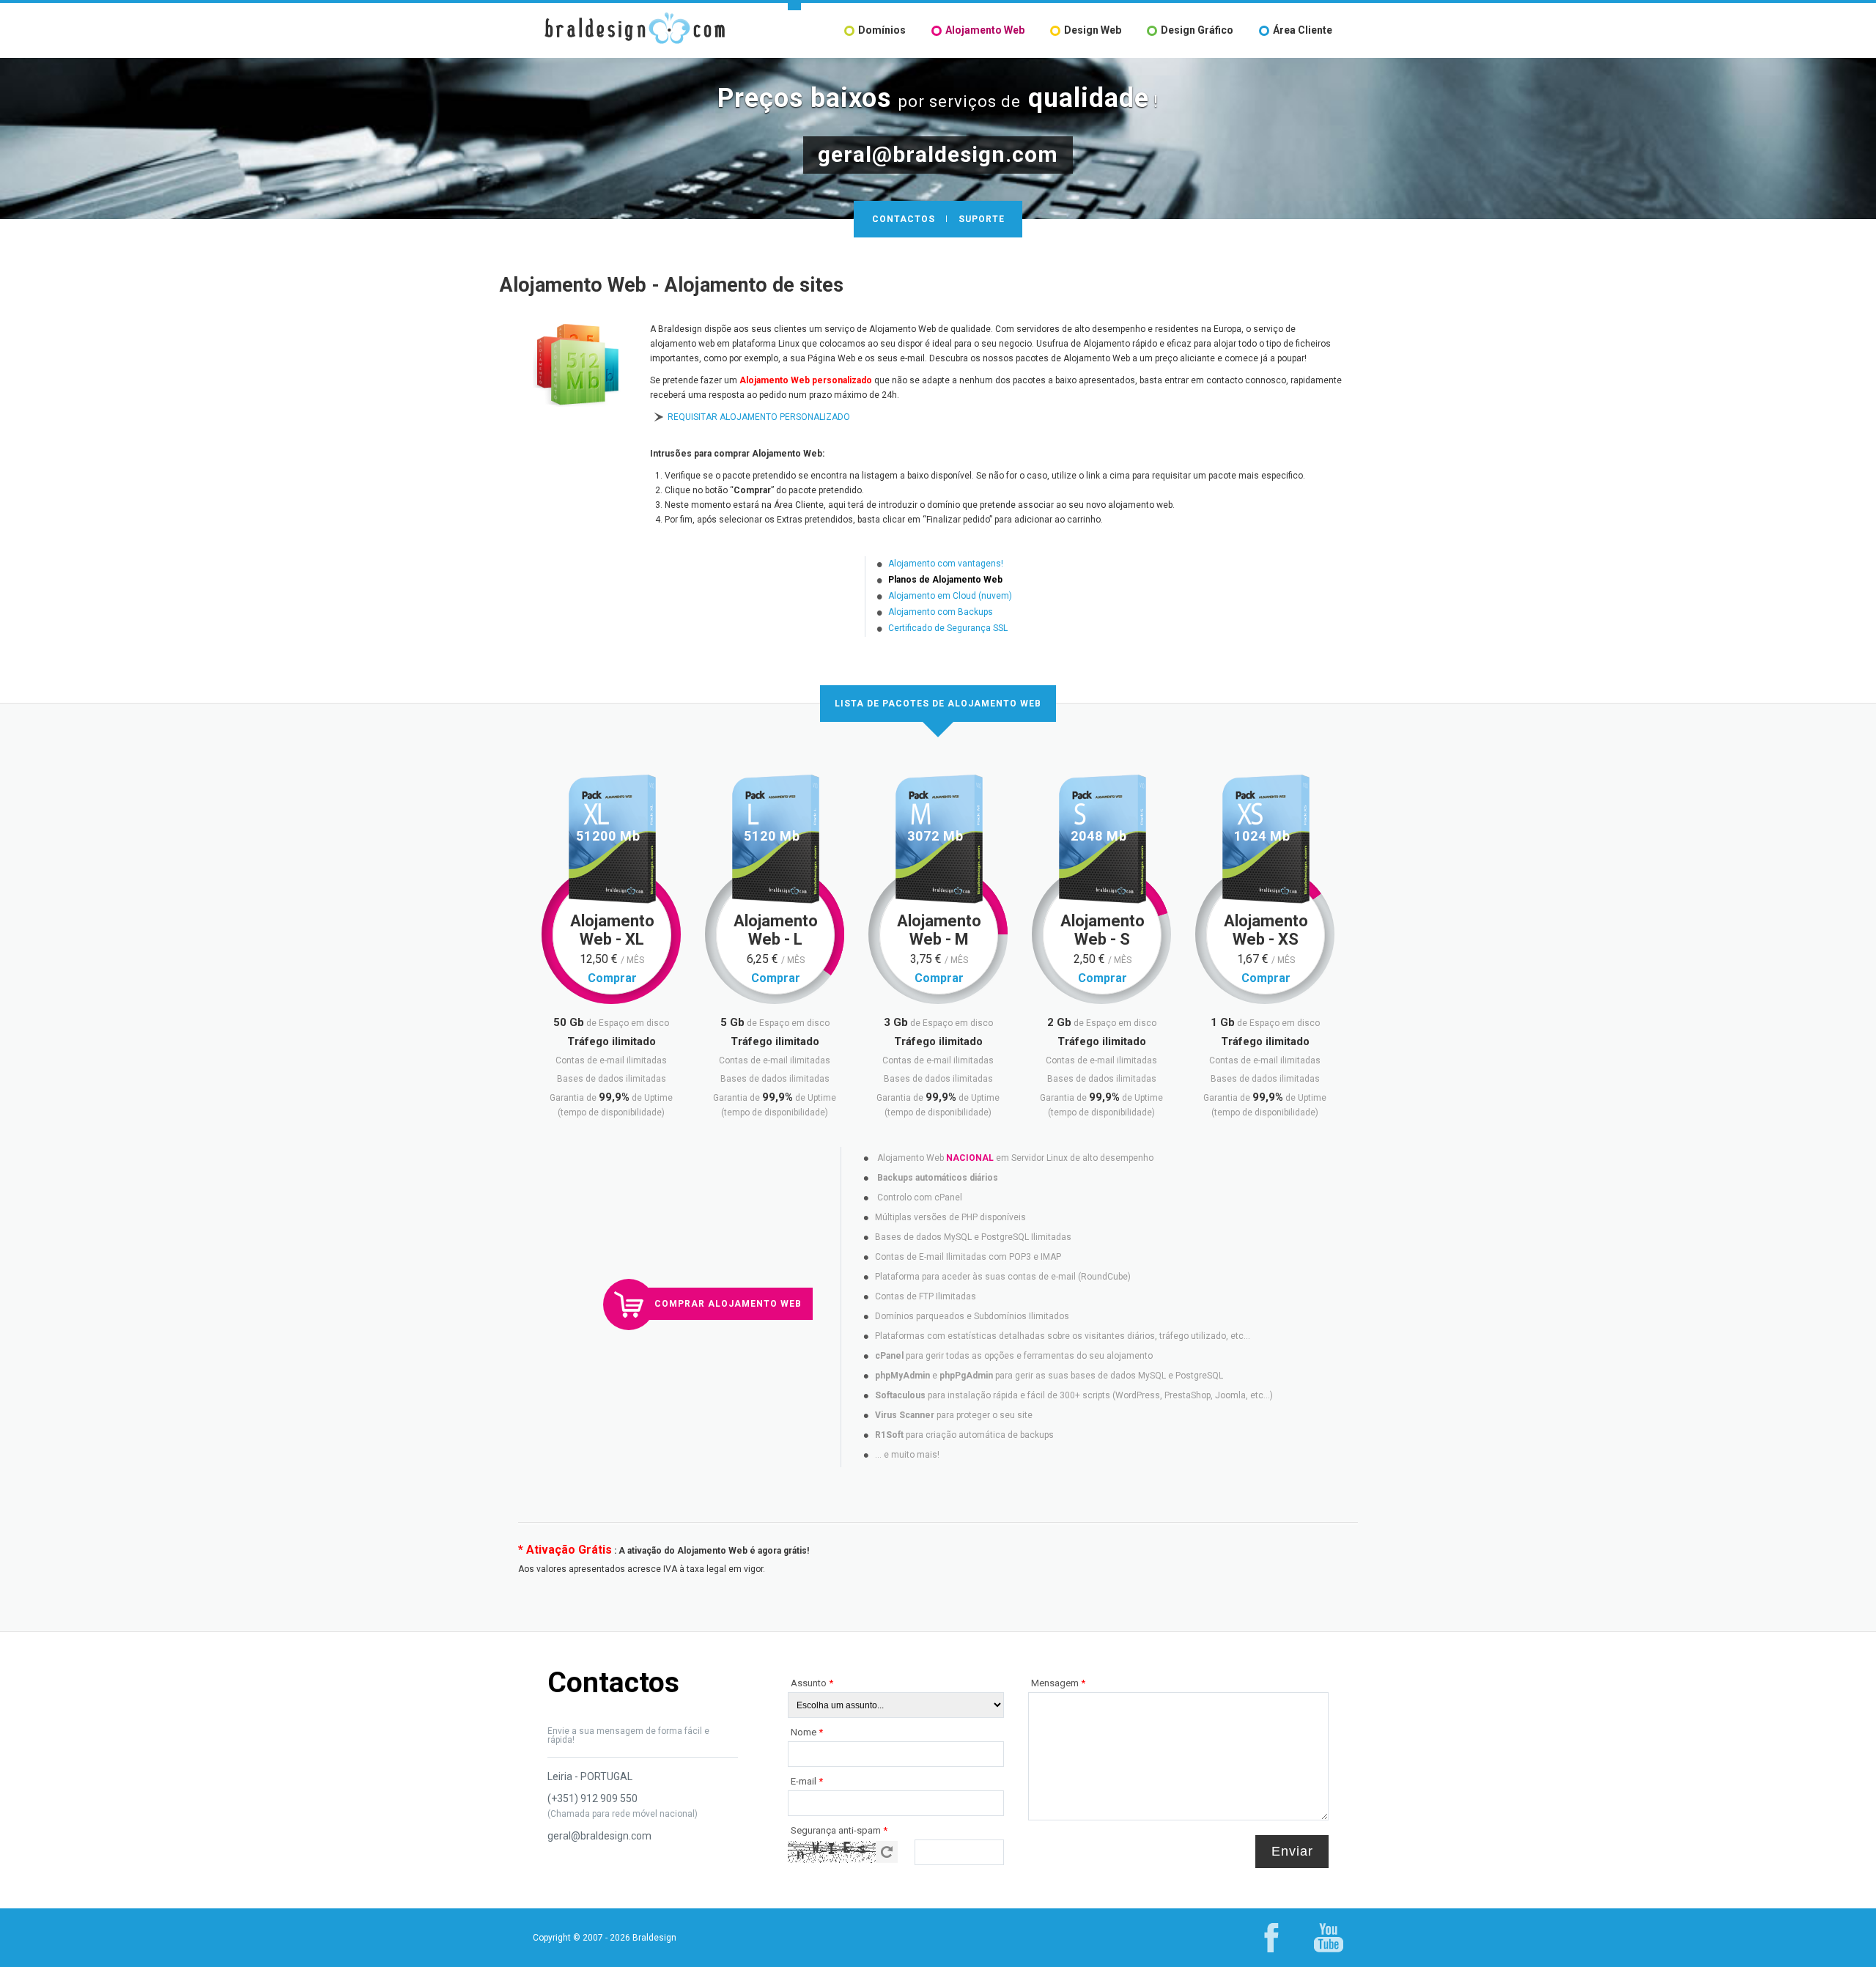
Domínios (882, 30)
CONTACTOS (904, 219)
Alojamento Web (985, 30)
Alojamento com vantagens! (946, 564)
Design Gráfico (1197, 30)
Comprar (612, 978)
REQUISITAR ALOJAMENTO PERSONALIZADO (759, 417)
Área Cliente (1303, 30)
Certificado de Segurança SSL (948, 628)
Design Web (1093, 30)
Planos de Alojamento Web (945, 580)
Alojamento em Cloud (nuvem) (950, 596)
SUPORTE (982, 219)
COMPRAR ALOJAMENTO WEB (728, 1304)
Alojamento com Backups (941, 612)
